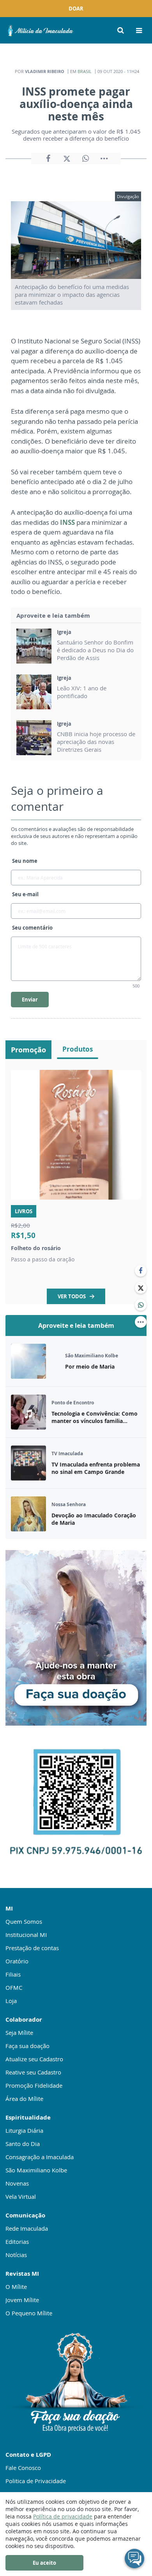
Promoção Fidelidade (34, 2085)
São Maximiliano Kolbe (36, 2170)
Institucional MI (26, 1935)
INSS (67, 522)
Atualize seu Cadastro (34, 2059)
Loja (11, 2001)
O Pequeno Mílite (29, 2313)
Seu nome (25, 861)
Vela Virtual (21, 2196)
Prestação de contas (32, 1948)
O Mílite (16, 2287)
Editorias (17, 2242)
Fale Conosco (23, 2468)
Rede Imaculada (27, 2228)
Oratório (17, 1961)
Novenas (17, 2183)
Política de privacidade (63, 2516)
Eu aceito (44, 2563)
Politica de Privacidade (36, 2481)
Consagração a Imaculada (40, 2157)
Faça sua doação (27, 2046)
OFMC (14, 1987)
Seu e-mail (25, 894)
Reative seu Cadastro (33, 2072)
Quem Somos (24, 1921)
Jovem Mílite (22, 2300)
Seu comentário (32, 928)
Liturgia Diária (24, 2130)
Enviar (30, 1000)
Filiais (13, 1974)
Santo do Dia (23, 2144)
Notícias (16, 2255)
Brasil (85, 71)
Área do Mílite (24, 2099)
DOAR (76, 9)
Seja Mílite (19, 2033)
